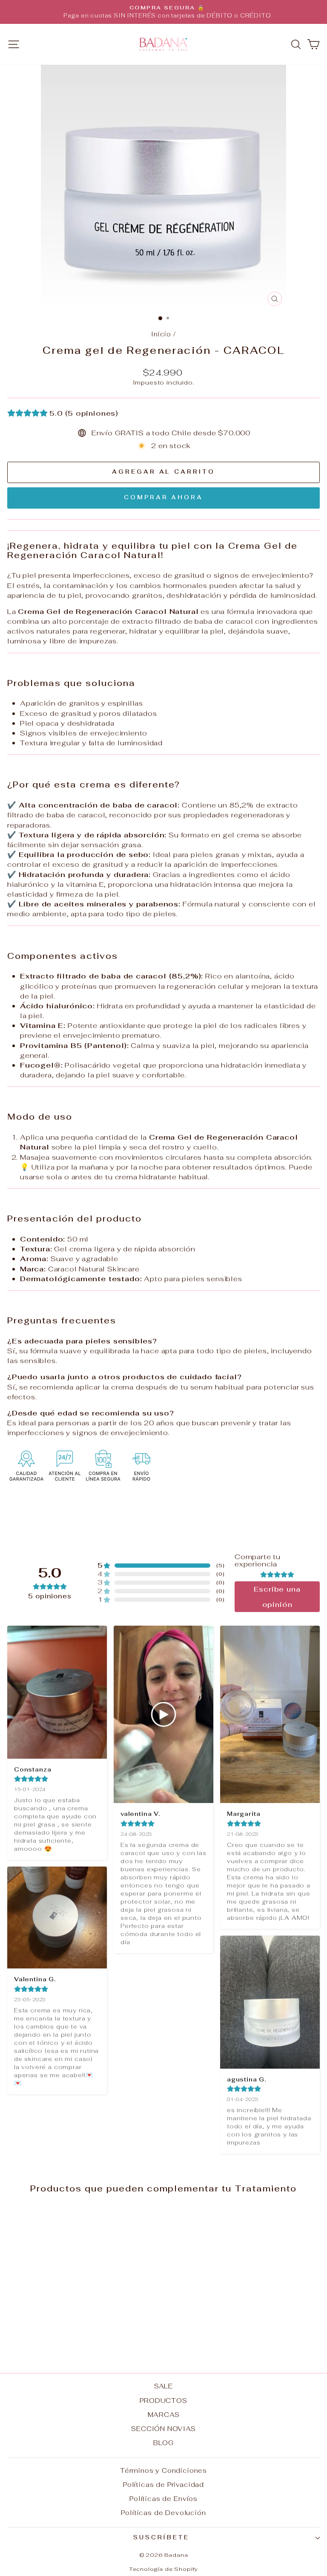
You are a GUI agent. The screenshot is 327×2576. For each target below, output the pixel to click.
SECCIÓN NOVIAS (163, 2429)
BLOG (163, 2443)
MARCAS (164, 2415)
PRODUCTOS (163, 2401)
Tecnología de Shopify (163, 2569)
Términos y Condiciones (163, 2470)
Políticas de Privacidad (163, 2485)
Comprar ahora (163, 497)
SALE (163, 2386)
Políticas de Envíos (163, 2499)
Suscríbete (162, 2537)
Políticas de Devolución (163, 2513)
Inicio (161, 334)
